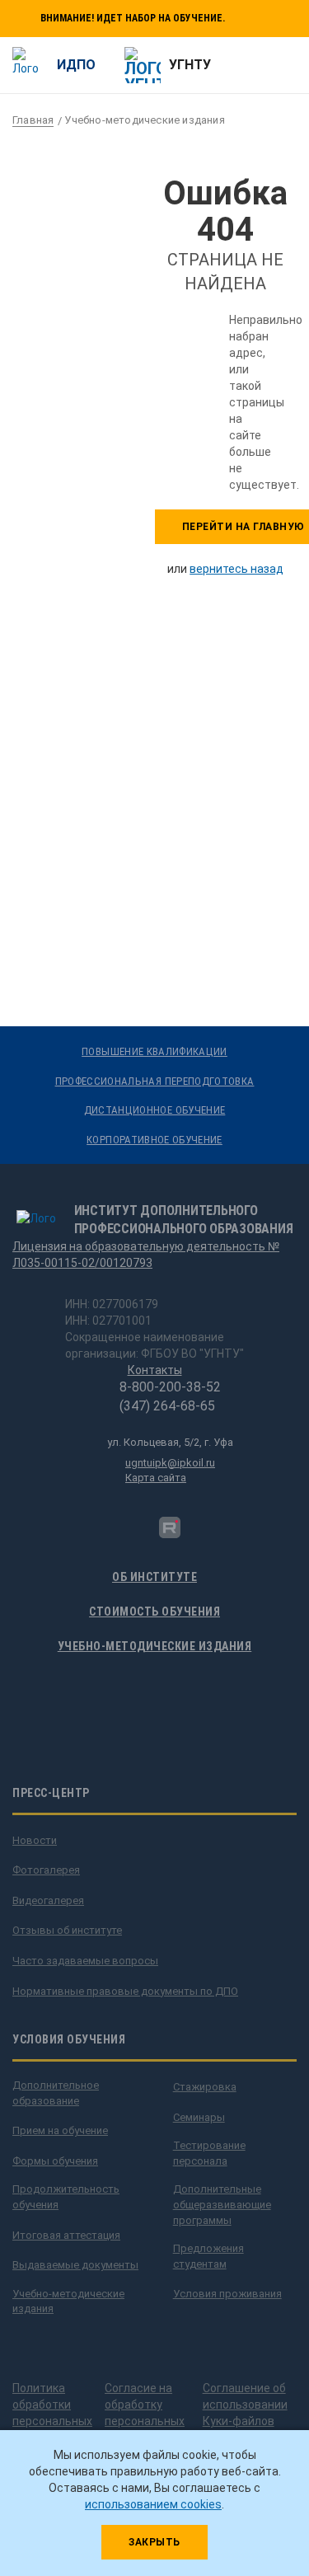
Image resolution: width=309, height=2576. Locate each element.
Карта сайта (156, 1478)
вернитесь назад (236, 569)
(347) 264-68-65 (167, 1406)
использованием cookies (153, 2504)
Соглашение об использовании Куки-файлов (245, 2405)
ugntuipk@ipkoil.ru (170, 1463)
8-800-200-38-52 (170, 1387)
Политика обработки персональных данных (52, 2413)
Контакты (155, 1370)
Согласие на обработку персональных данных (145, 2413)
